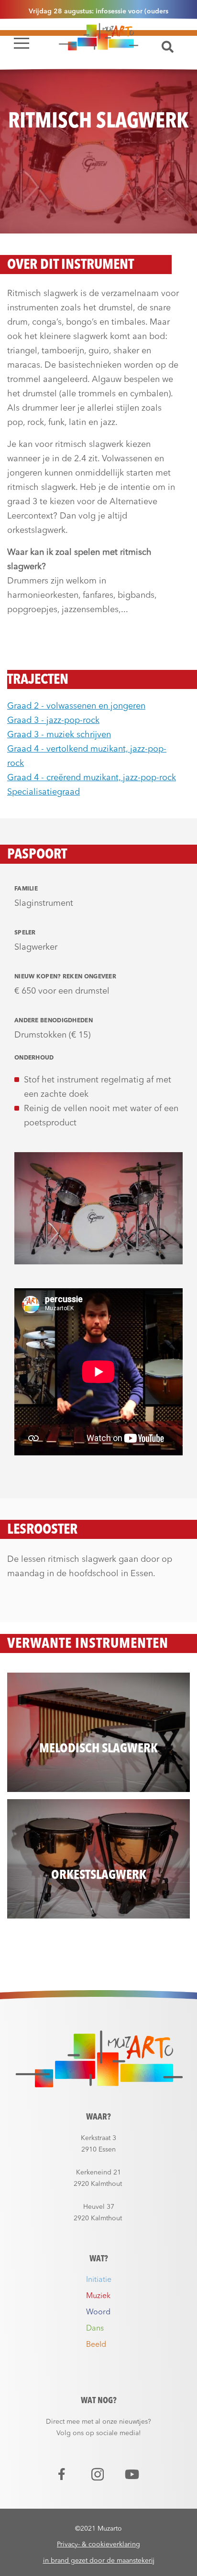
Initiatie (99, 2280)
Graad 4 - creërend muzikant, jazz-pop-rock (92, 778)
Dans (95, 2329)
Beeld (96, 2345)
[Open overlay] (22, 43)
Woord (98, 2312)
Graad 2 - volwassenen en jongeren (76, 706)
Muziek (98, 2296)
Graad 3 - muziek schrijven (59, 735)
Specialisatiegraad (44, 792)
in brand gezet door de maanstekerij (99, 2561)
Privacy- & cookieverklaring (98, 2544)
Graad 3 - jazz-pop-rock (53, 721)
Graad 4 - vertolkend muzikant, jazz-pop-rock (87, 756)
